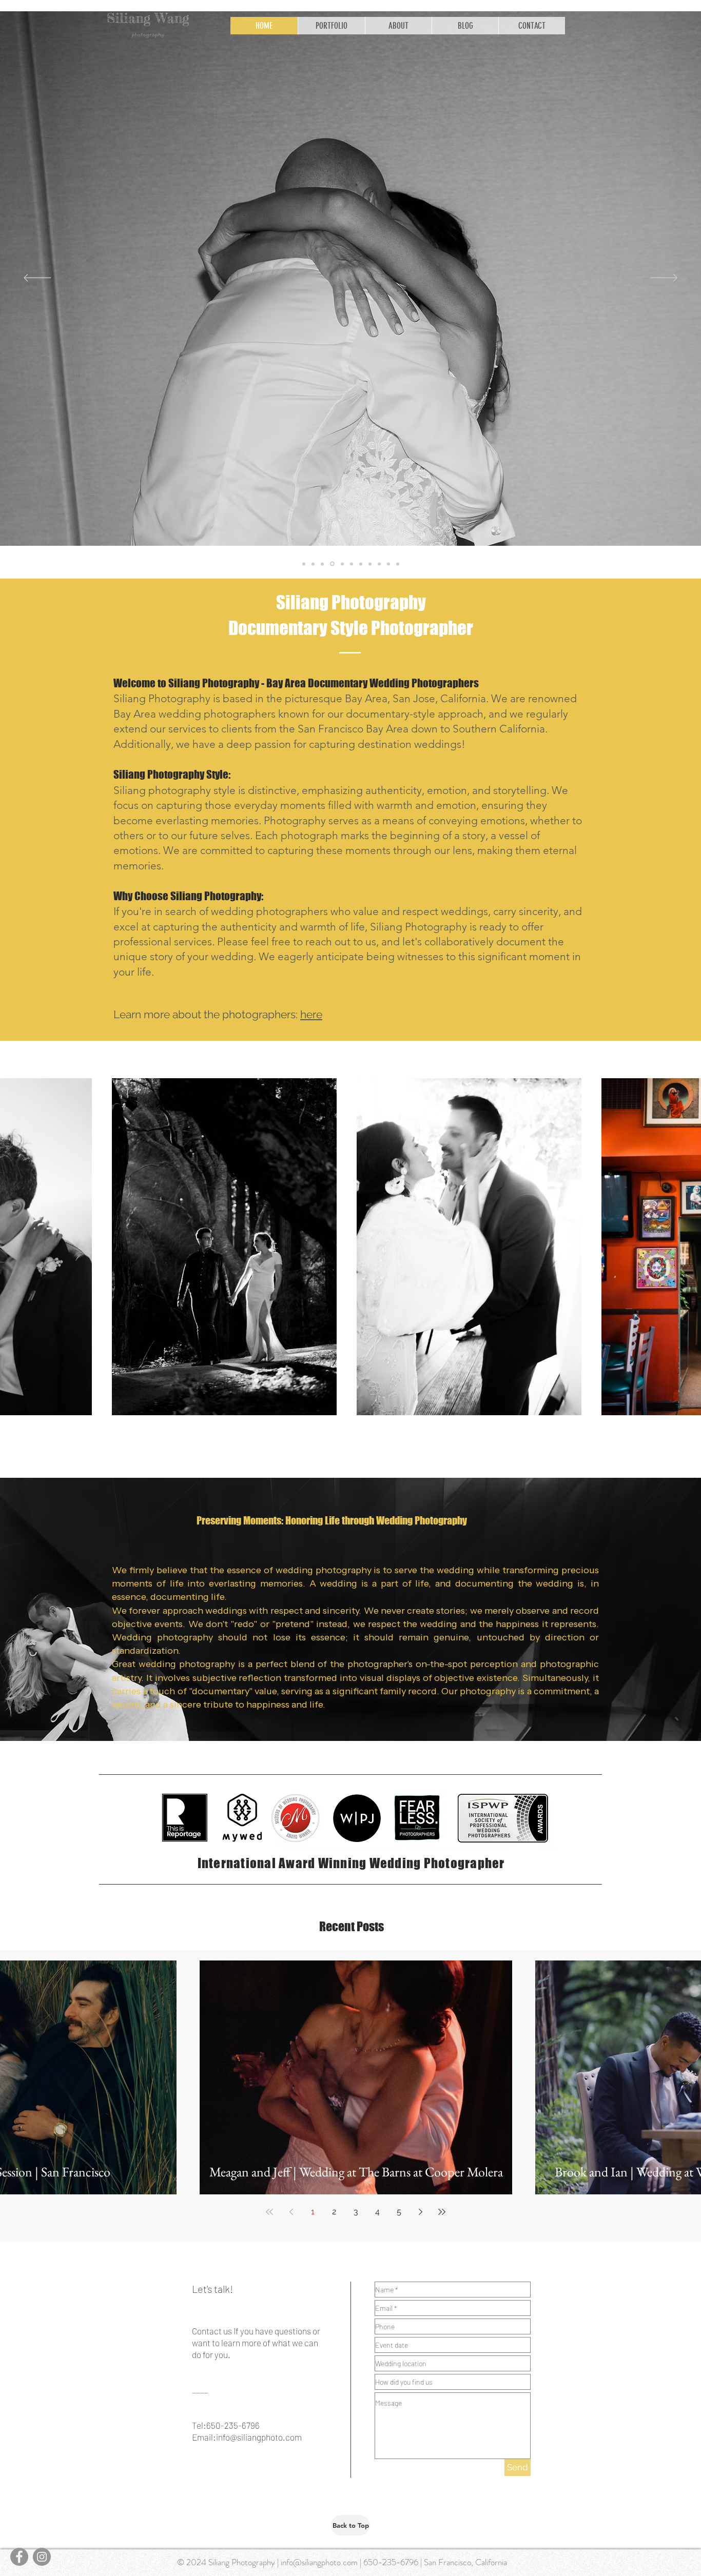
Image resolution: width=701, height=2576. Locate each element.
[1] (313, 564)
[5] (370, 564)
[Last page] (442, 2212)
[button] (331, 26)
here (311, 1014)
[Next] (664, 279)
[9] (304, 564)
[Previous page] (291, 2212)
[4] (361, 564)
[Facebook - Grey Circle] (19, 2557)
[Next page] (420, 2212)
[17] (332, 564)
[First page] (269, 2212)
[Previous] (37, 279)
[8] (388, 564)
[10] (398, 564)
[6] (379, 564)
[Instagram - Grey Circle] (42, 2557)
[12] (322, 564)
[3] (352, 564)
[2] (342, 564)
